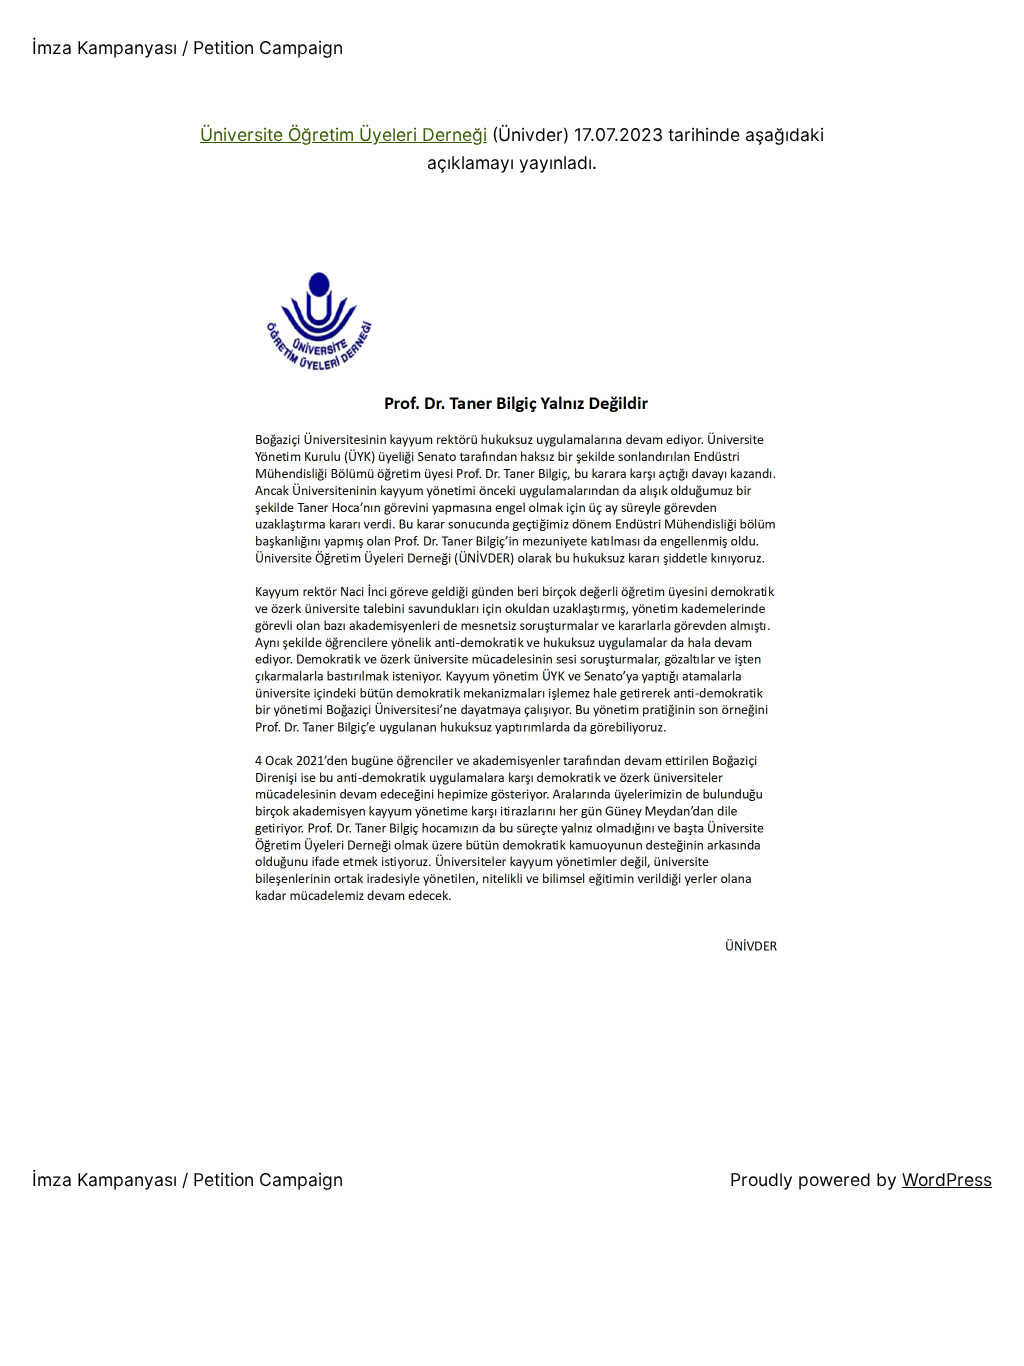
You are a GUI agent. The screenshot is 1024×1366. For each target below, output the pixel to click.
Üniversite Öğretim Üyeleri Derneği (343, 134)
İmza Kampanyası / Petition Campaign (187, 47)
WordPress (947, 1179)
